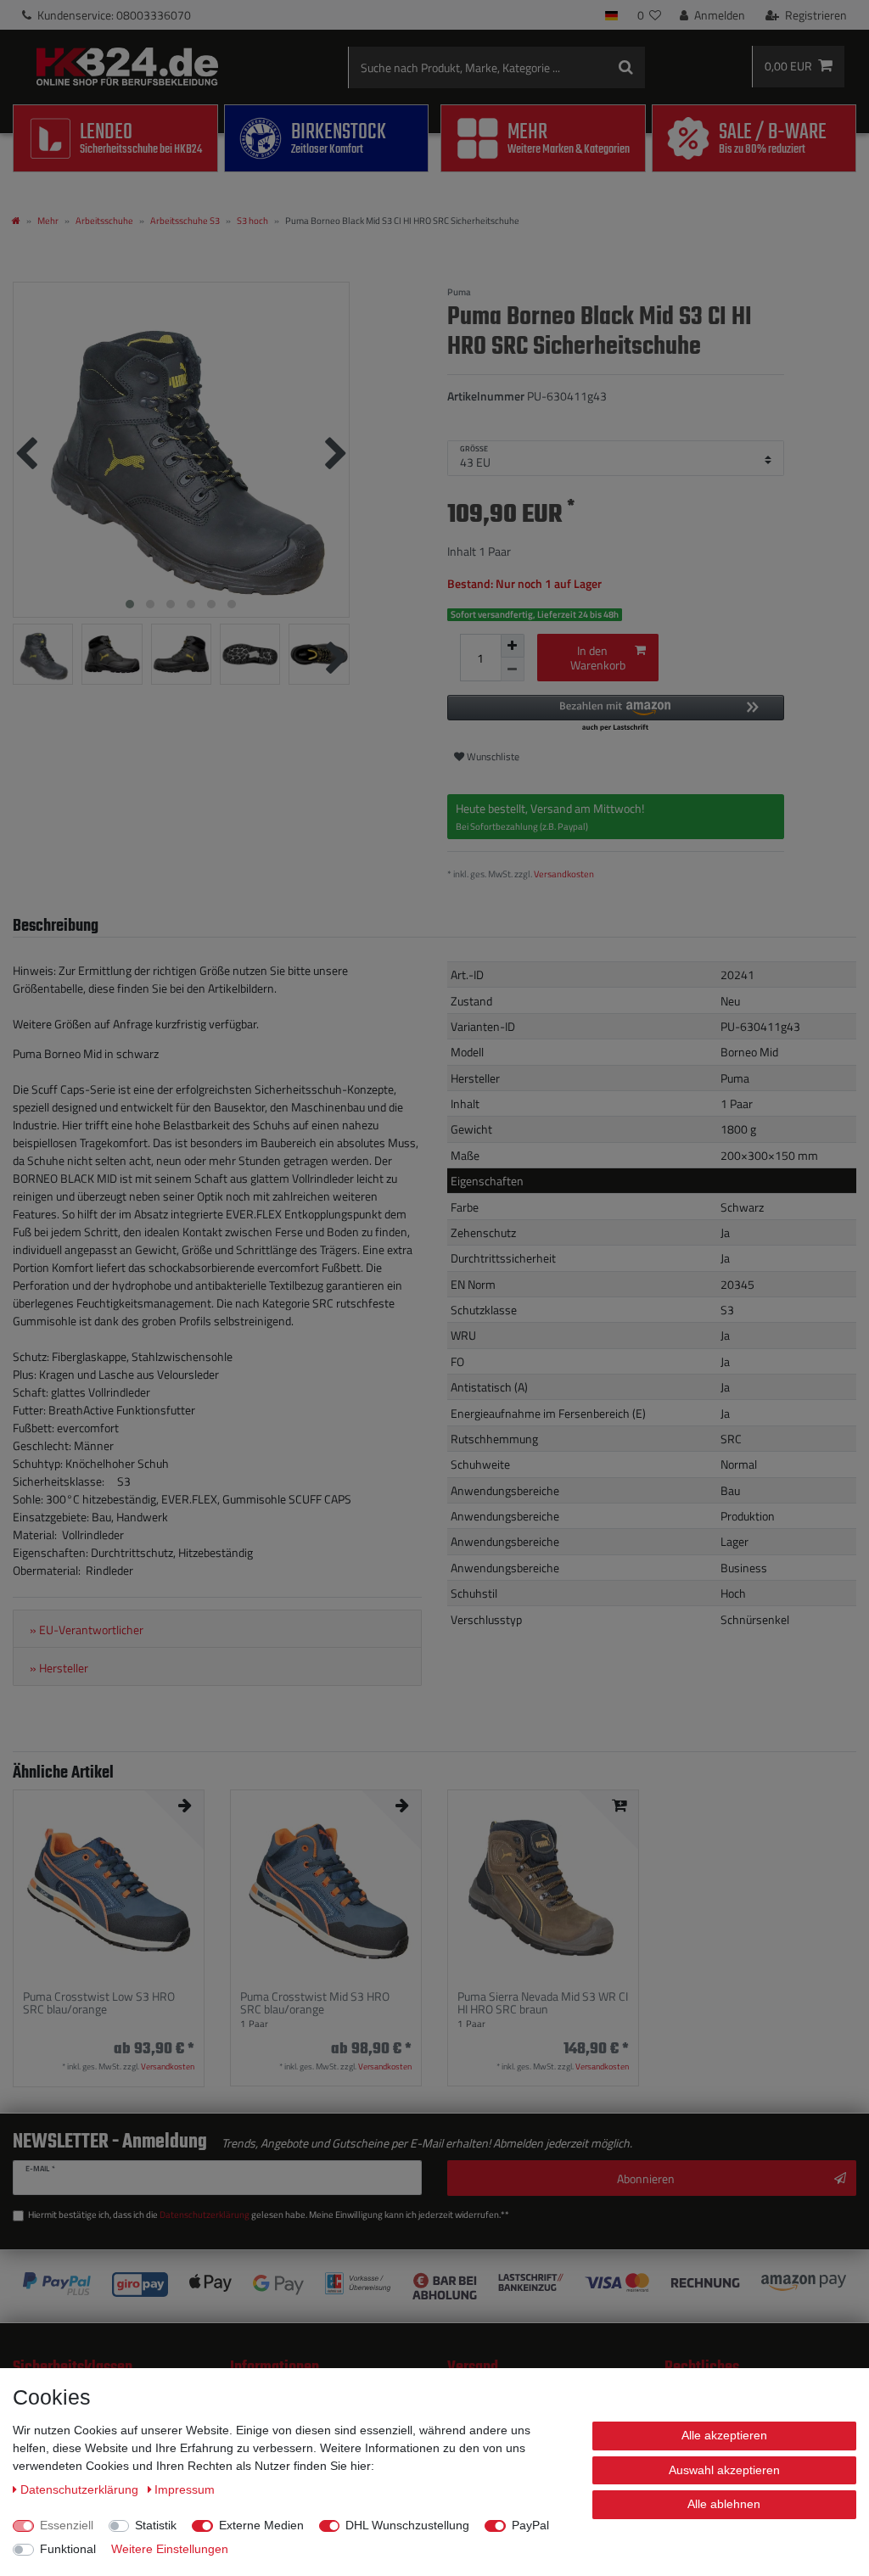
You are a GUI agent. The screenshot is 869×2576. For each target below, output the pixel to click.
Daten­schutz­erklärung (81, 2489)
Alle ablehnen (724, 2504)
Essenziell (67, 2525)
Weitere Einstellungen (170, 2549)
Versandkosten (564, 874)
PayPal (530, 2525)
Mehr (48, 220)
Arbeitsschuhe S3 (185, 220)
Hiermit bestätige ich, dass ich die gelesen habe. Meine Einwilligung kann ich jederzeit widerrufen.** (269, 2215)
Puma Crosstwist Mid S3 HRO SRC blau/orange (315, 2003)
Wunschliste (492, 756)
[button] (616, 714)
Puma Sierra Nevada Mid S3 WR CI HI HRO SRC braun (543, 2003)
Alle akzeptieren (724, 2435)
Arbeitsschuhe (104, 220)
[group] (109, 1885)
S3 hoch (252, 220)
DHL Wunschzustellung (407, 2525)
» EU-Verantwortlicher (87, 1630)
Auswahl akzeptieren (724, 2470)
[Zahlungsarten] (434, 2286)
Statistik (156, 2525)
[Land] (611, 15)
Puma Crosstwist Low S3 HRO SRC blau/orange (99, 2003)
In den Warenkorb (598, 658)
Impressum (185, 2489)
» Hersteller (59, 1668)
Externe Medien (261, 2525)
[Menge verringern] (513, 669)
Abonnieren (646, 2178)
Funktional (68, 2549)
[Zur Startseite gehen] (16, 220)
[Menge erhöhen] (513, 646)
